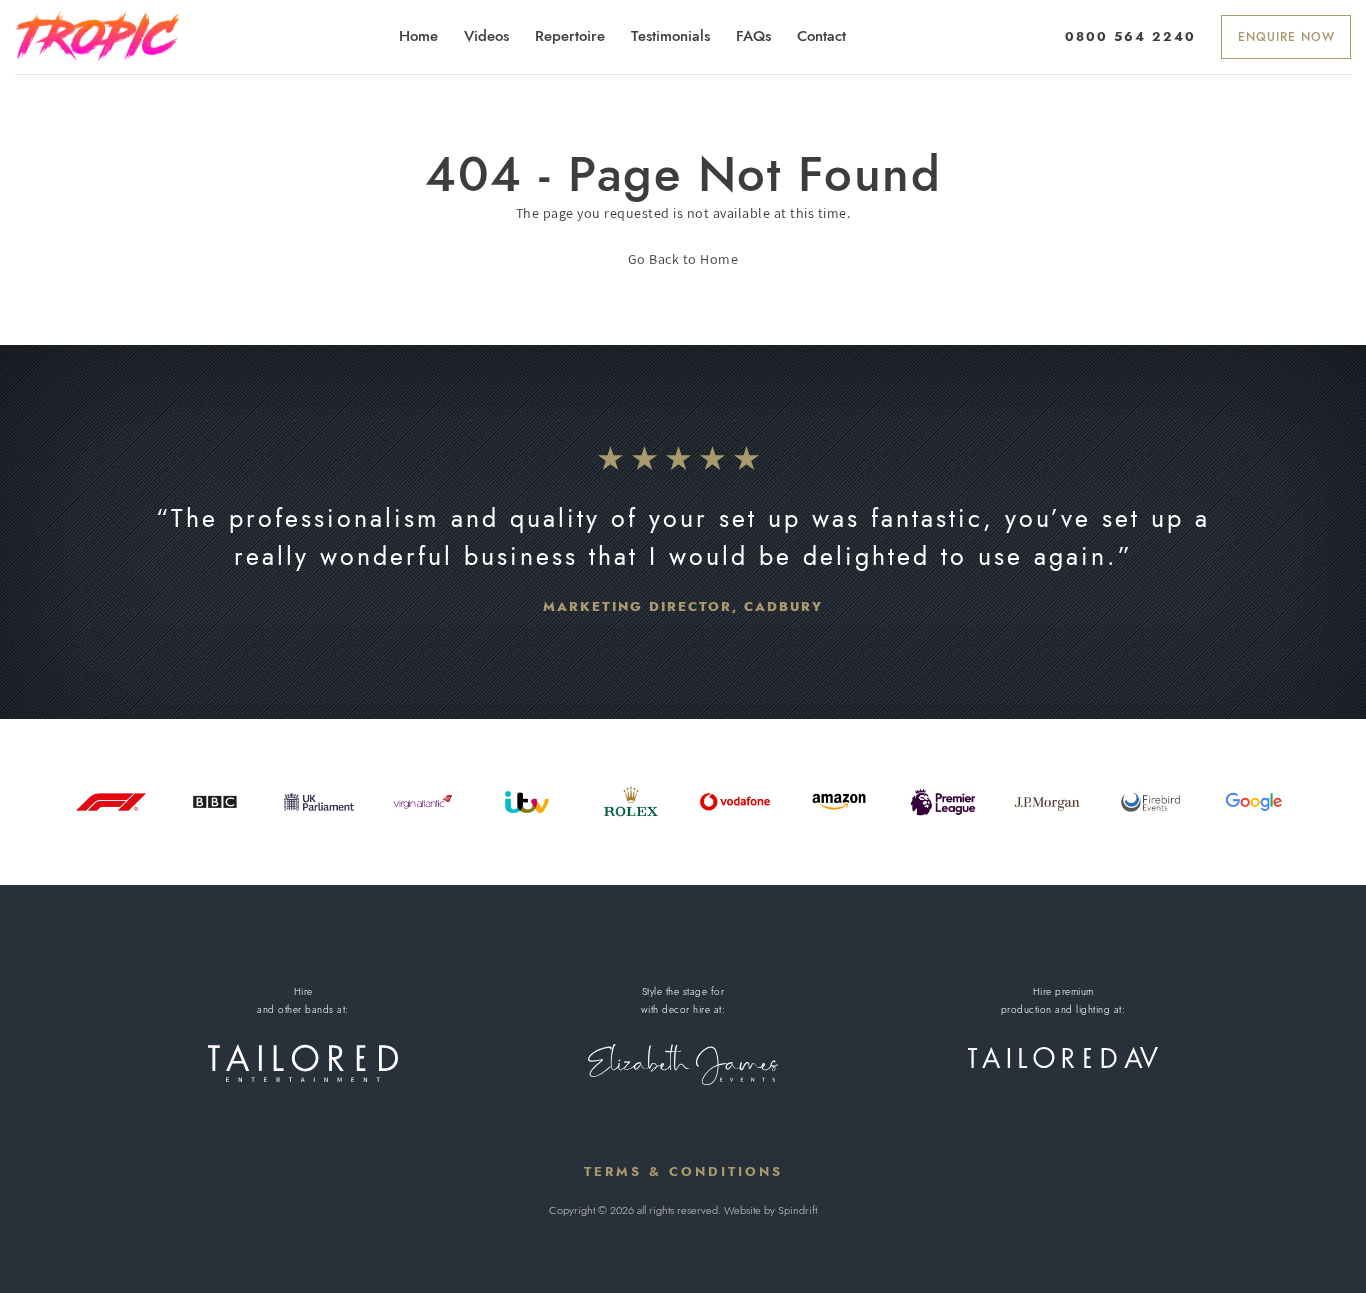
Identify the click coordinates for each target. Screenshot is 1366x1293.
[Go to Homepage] (97, 36)
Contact (821, 36)
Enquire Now (1286, 37)
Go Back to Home (683, 259)
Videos (486, 36)
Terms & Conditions (683, 1171)
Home (418, 36)
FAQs (753, 36)
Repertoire (570, 36)
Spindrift (797, 1210)
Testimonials (670, 36)
